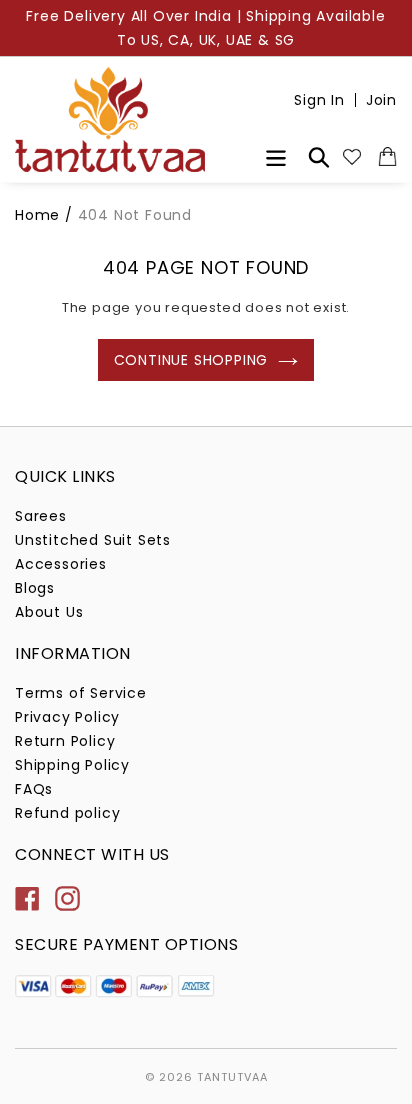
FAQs (34, 789)
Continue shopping (191, 360)
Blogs (35, 588)
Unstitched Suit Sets (93, 540)
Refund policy (67, 813)
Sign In (319, 100)
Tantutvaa (232, 1077)
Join (381, 100)
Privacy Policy (67, 717)
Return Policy (65, 741)
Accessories (61, 564)
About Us (49, 612)
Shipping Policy (72, 765)
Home (37, 215)
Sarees (41, 516)
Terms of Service (81, 693)
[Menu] (276, 155)
